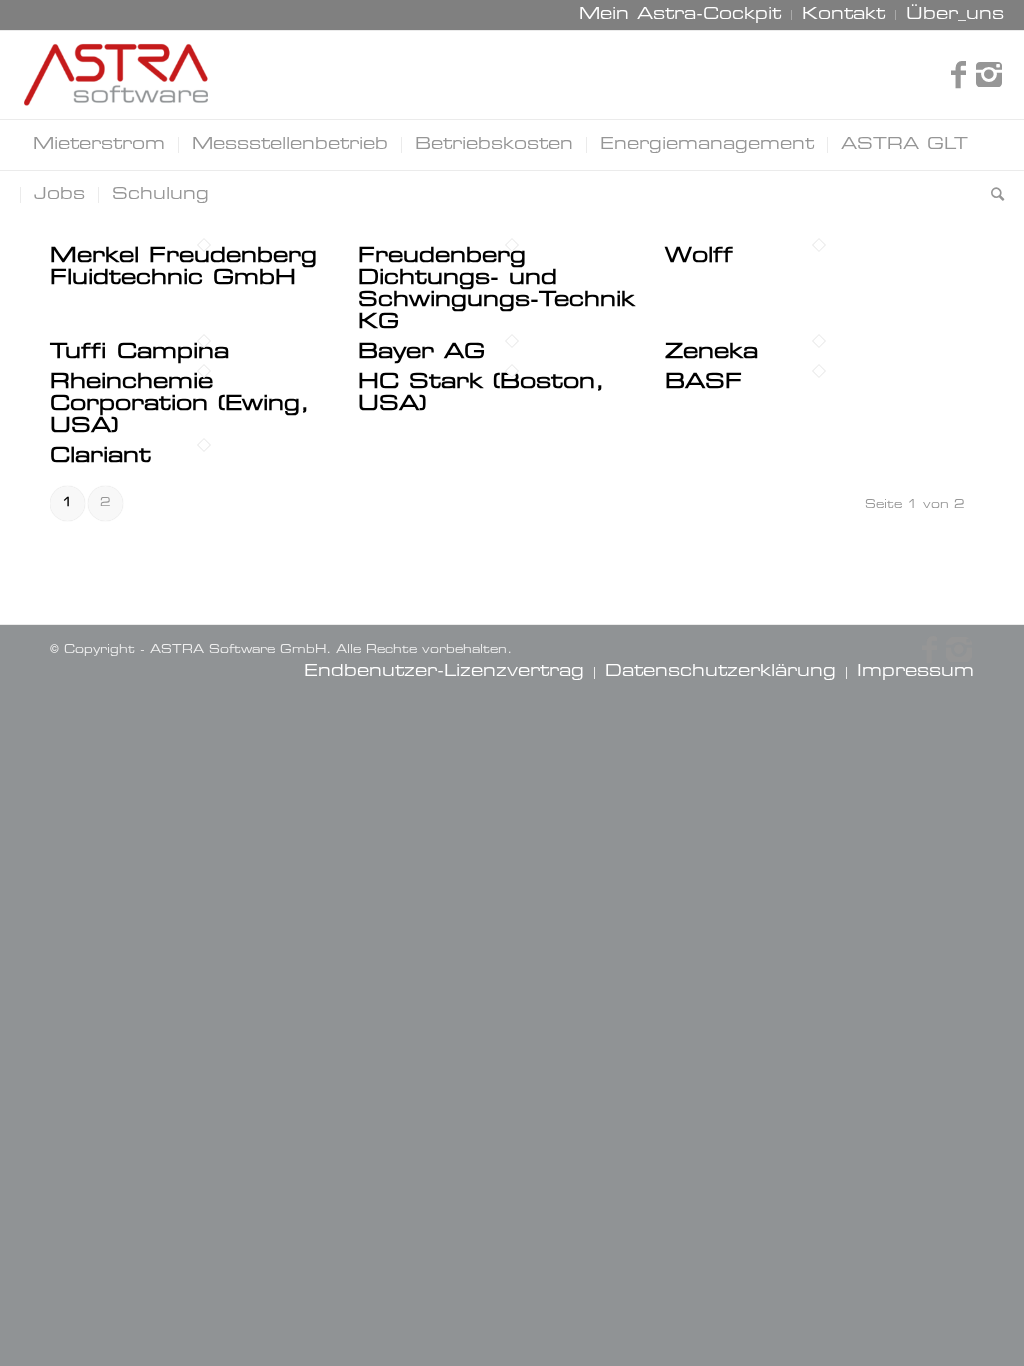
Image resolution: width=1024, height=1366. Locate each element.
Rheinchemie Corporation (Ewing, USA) (180, 405)
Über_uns (955, 15)
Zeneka (711, 353)
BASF (703, 383)
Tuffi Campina (139, 353)
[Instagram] (989, 75)
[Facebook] (959, 75)
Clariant (100, 457)
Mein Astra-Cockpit (680, 15)
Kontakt (843, 15)
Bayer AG (421, 353)
